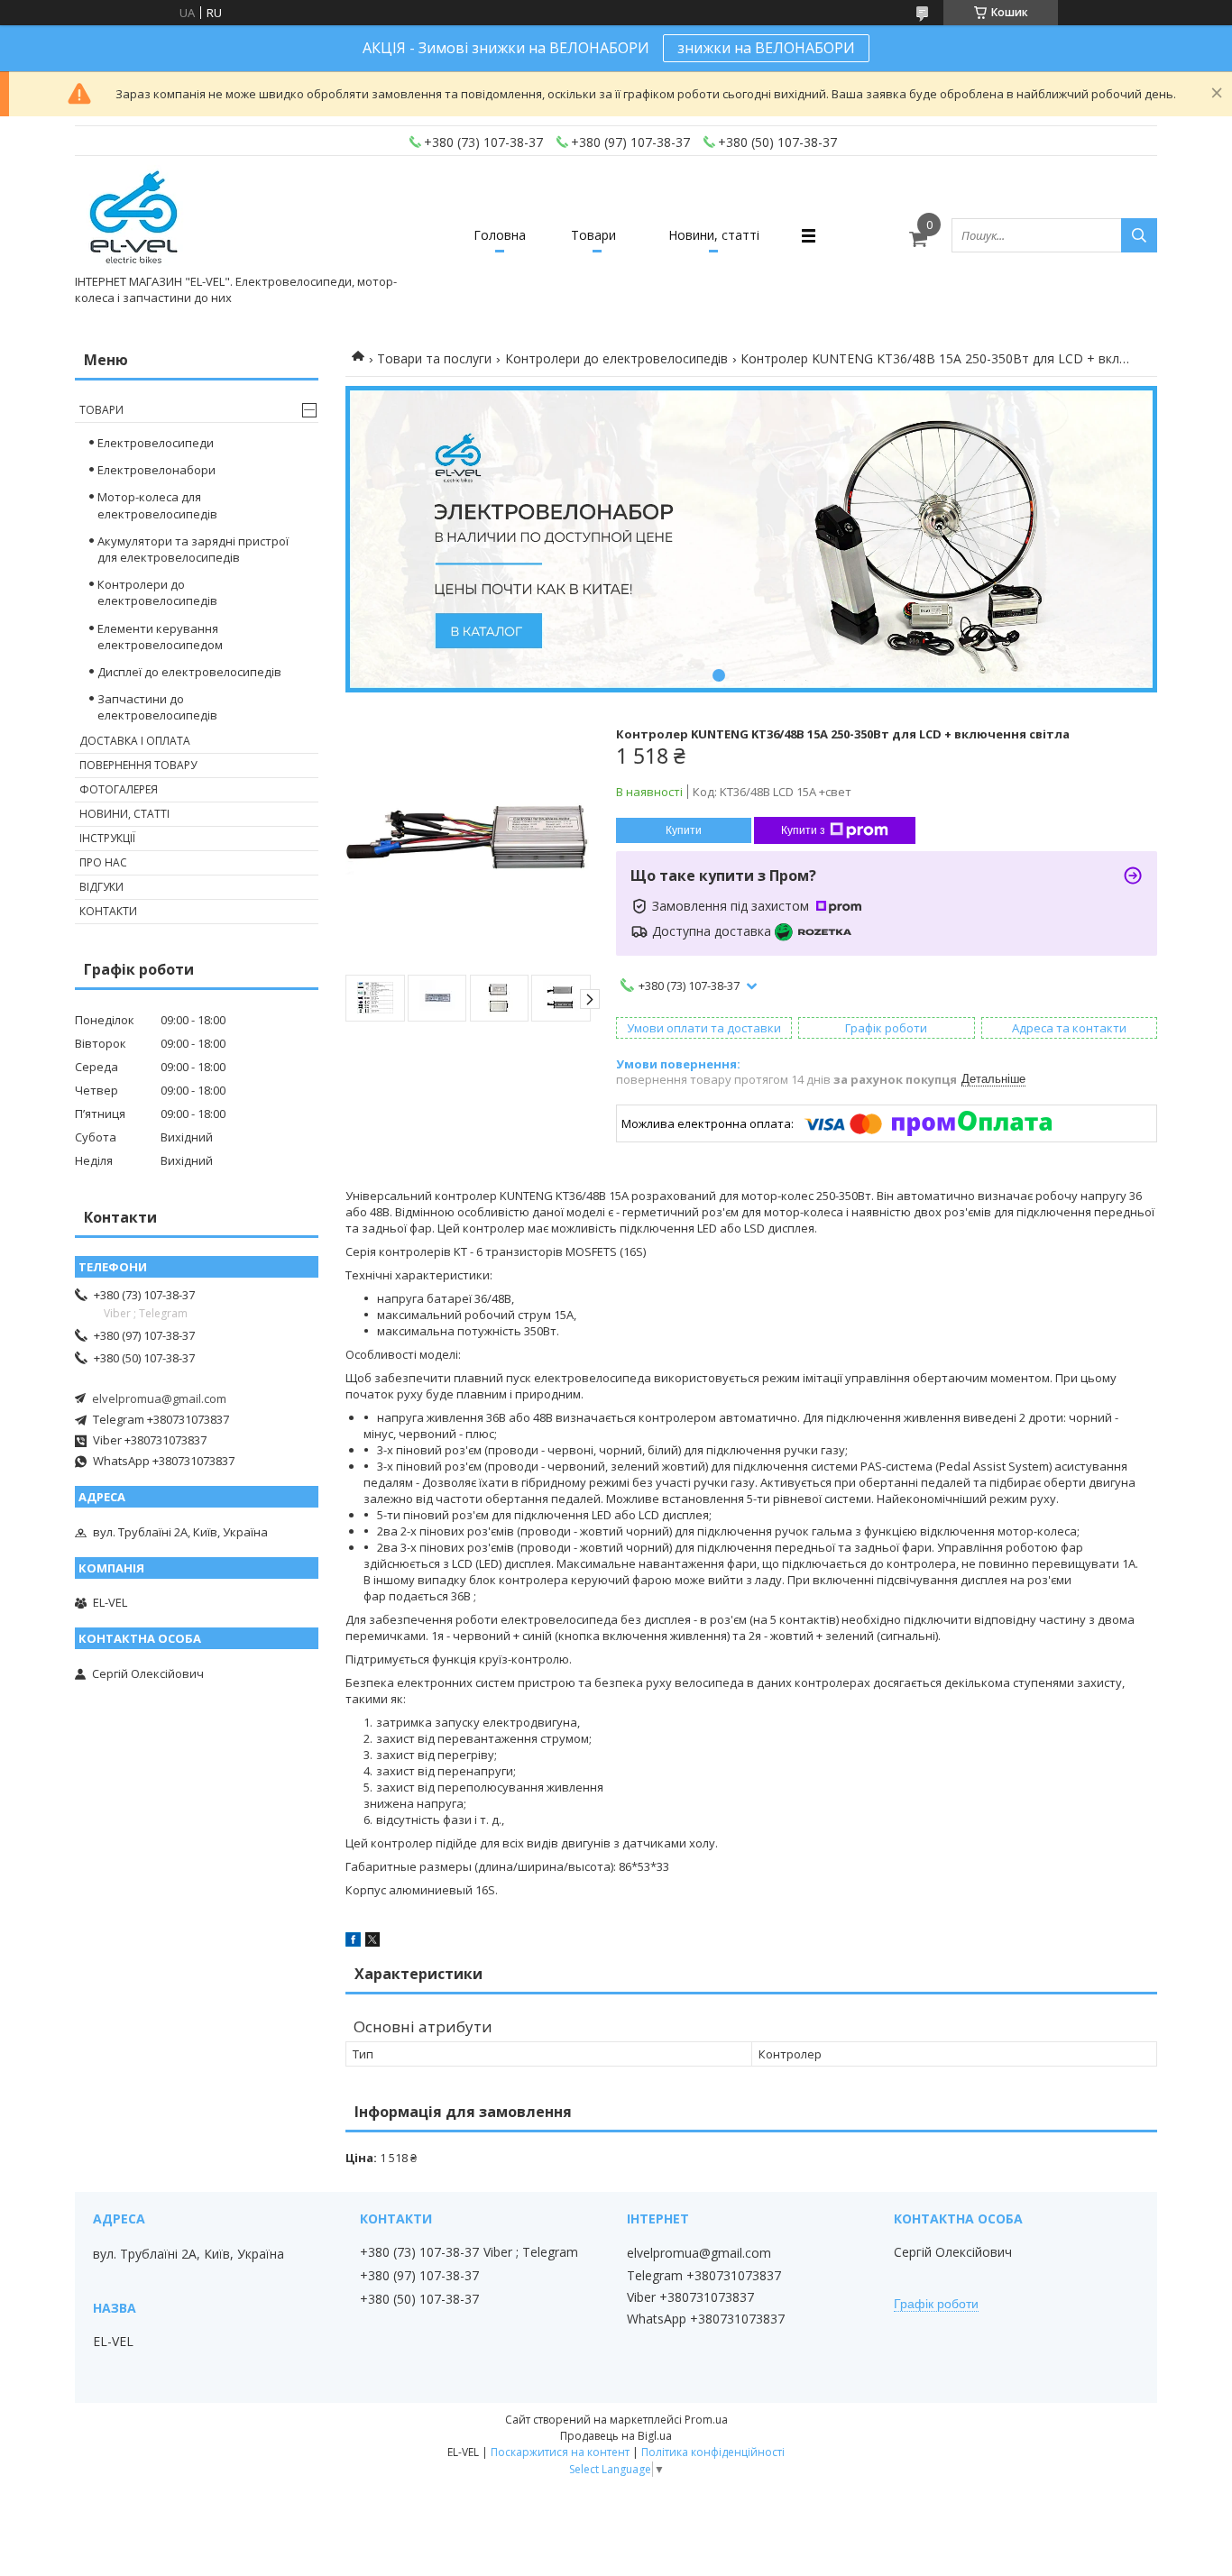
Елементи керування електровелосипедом (160, 637)
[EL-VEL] (135, 219)
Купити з (803, 830)
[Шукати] (1139, 235)
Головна (500, 235)
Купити (684, 830)
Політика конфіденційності (713, 2452)
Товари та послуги (434, 358)
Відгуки (101, 887)
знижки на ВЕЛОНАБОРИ (766, 48)
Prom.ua (706, 2420)
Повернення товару (138, 765)
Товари (593, 235)
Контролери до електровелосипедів (616, 358)
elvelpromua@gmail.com (159, 1398)
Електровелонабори (156, 470)
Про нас (103, 862)
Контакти (108, 911)
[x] (372, 1942)
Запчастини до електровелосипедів (157, 707)
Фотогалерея (119, 789)
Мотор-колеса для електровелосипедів (157, 505)
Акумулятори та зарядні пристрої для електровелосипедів (193, 549)
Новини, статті (714, 235)
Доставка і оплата (135, 741)
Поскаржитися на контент (560, 2452)
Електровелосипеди (156, 443)
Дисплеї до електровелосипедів (189, 672)
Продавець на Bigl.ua (616, 2436)
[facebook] (353, 1942)
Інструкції (107, 838)
